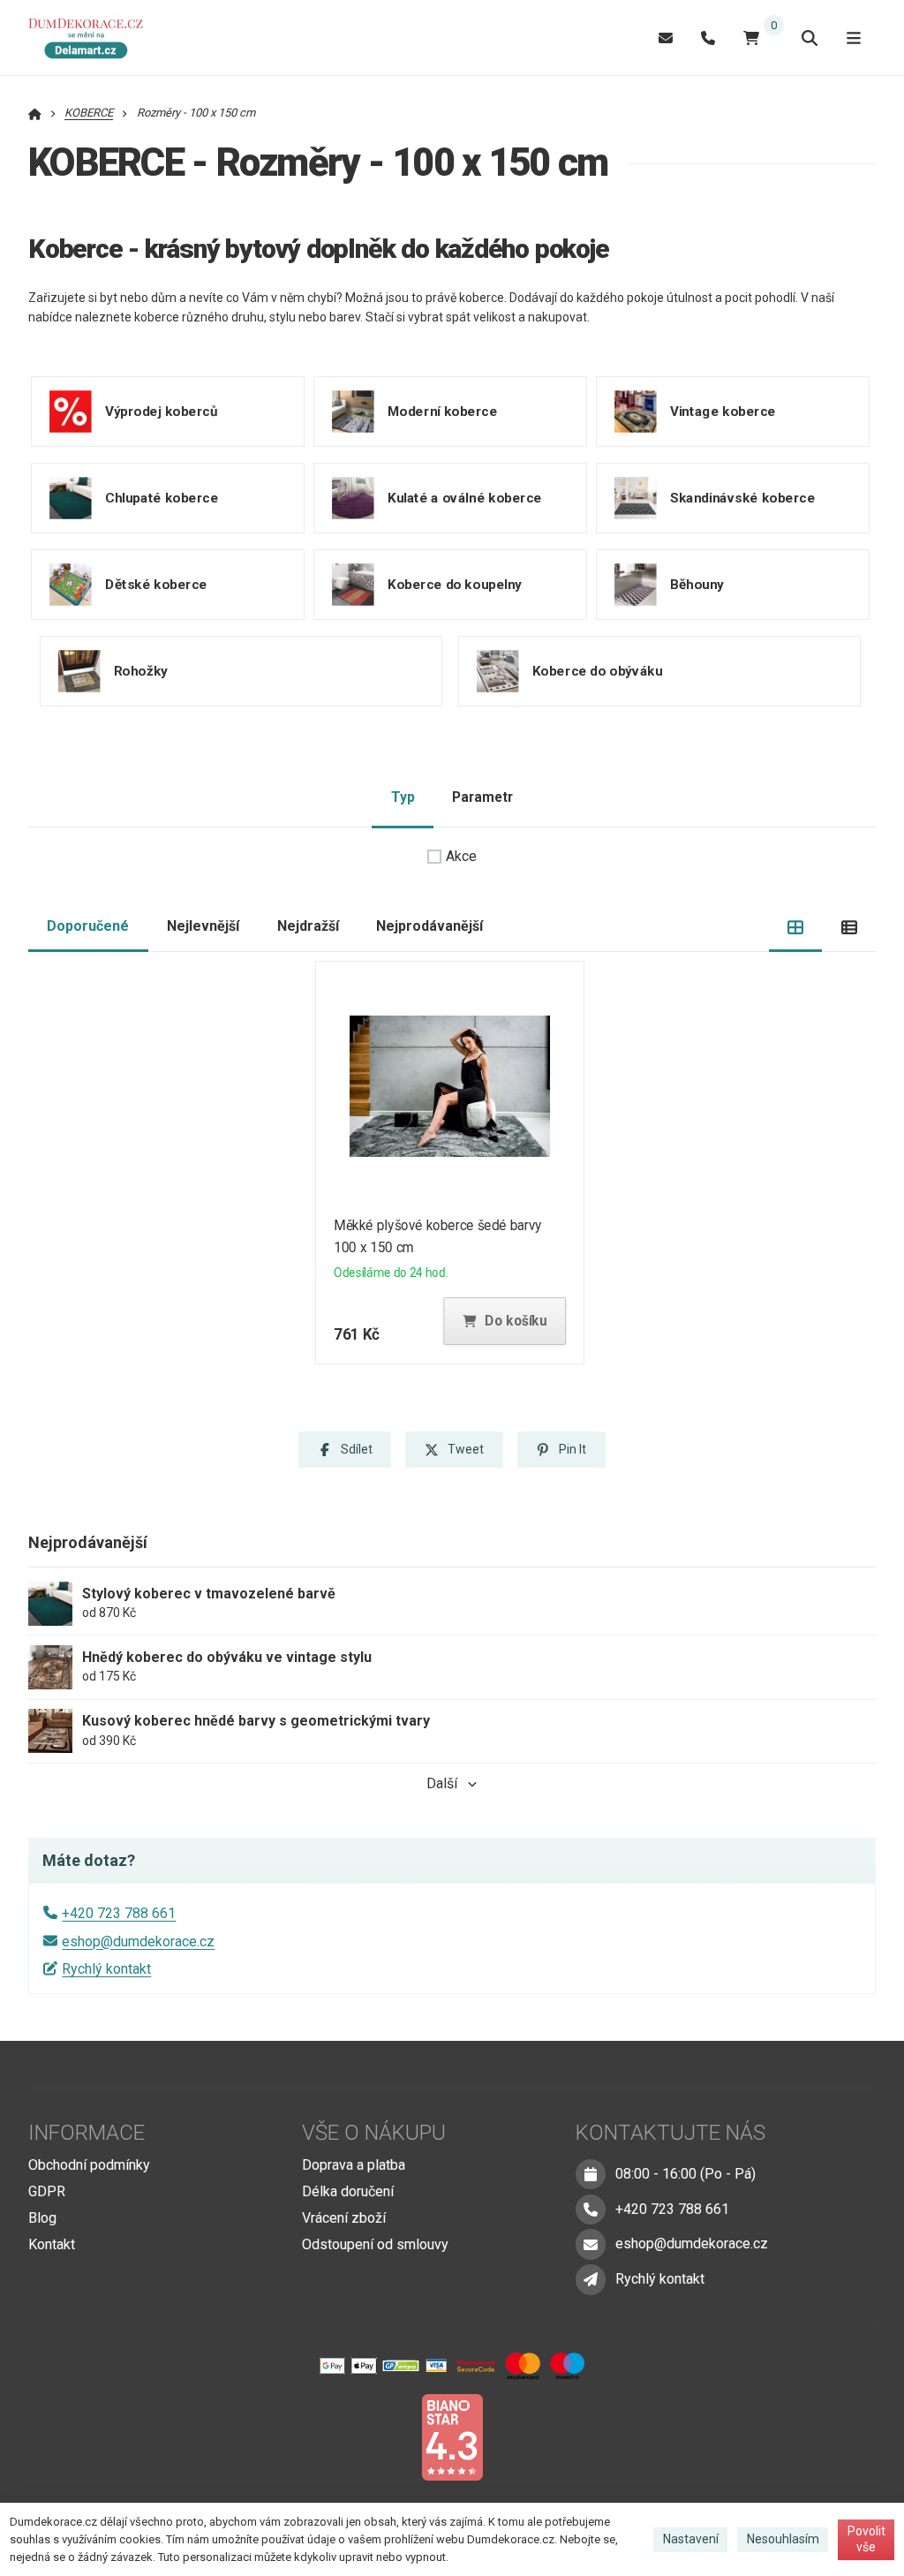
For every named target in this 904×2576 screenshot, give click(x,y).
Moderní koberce (442, 411)
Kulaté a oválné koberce (465, 497)
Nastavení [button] (691, 2539)
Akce (461, 856)
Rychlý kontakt (106, 1969)
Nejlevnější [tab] (203, 926)
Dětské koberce (156, 584)
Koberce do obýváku (597, 670)
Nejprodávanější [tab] (429, 926)
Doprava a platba (354, 2165)
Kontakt (52, 2244)
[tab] (796, 927)
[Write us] (591, 2279)
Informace (87, 2133)
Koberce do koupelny (455, 584)
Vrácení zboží (344, 2218)
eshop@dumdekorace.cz (138, 1941)
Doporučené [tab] (88, 926)
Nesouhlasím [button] (783, 2539)
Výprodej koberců (161, 411)
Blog (42, 2218)
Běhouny (697, 584)
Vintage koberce (723, 411)
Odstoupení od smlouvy (375, 2244)
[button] (505, 1321)
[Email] (666, 38)
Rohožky (141, 670)
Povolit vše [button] (866, 2539)
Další (442, 1783)
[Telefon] (708, 38)
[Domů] (91, 38)
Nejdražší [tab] (308, 926)
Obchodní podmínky (89, 2165)
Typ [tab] (403, 797)
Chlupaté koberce (162, 497)
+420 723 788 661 (119, 1913)
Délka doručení (348, 2191)
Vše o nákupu (374, 2133)
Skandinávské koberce (742, 497)
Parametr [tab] (482, 797)
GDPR (47, 2191)
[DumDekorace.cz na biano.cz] (452, 2436)
